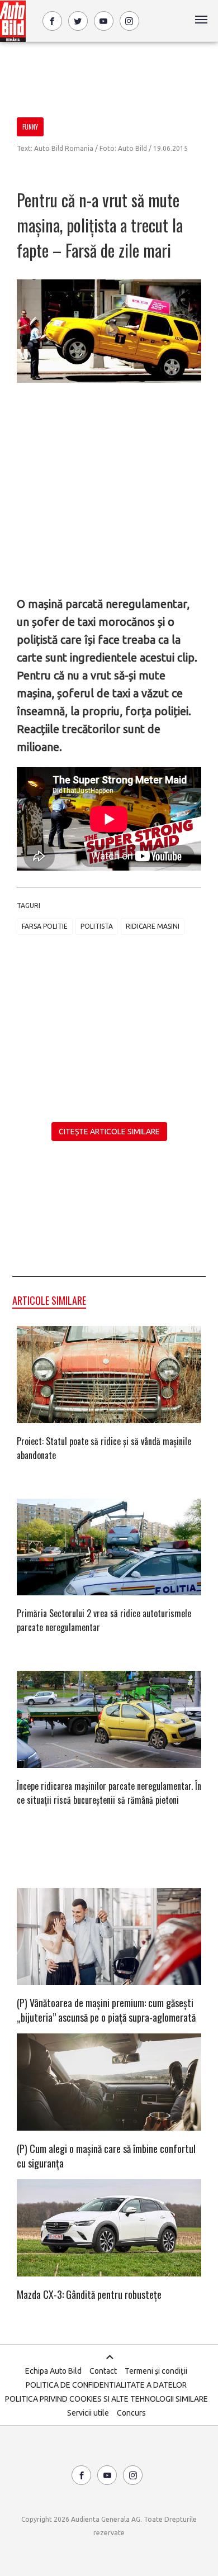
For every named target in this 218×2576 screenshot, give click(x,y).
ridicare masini (153, 926)
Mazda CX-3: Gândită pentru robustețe (89, 2294)
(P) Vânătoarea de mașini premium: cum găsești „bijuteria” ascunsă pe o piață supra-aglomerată (106, 2010)
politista (97, 926)
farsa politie (45, 926)
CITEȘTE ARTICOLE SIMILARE (109, 1132)
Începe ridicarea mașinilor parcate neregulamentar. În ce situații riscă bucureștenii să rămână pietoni (109, 1793)
